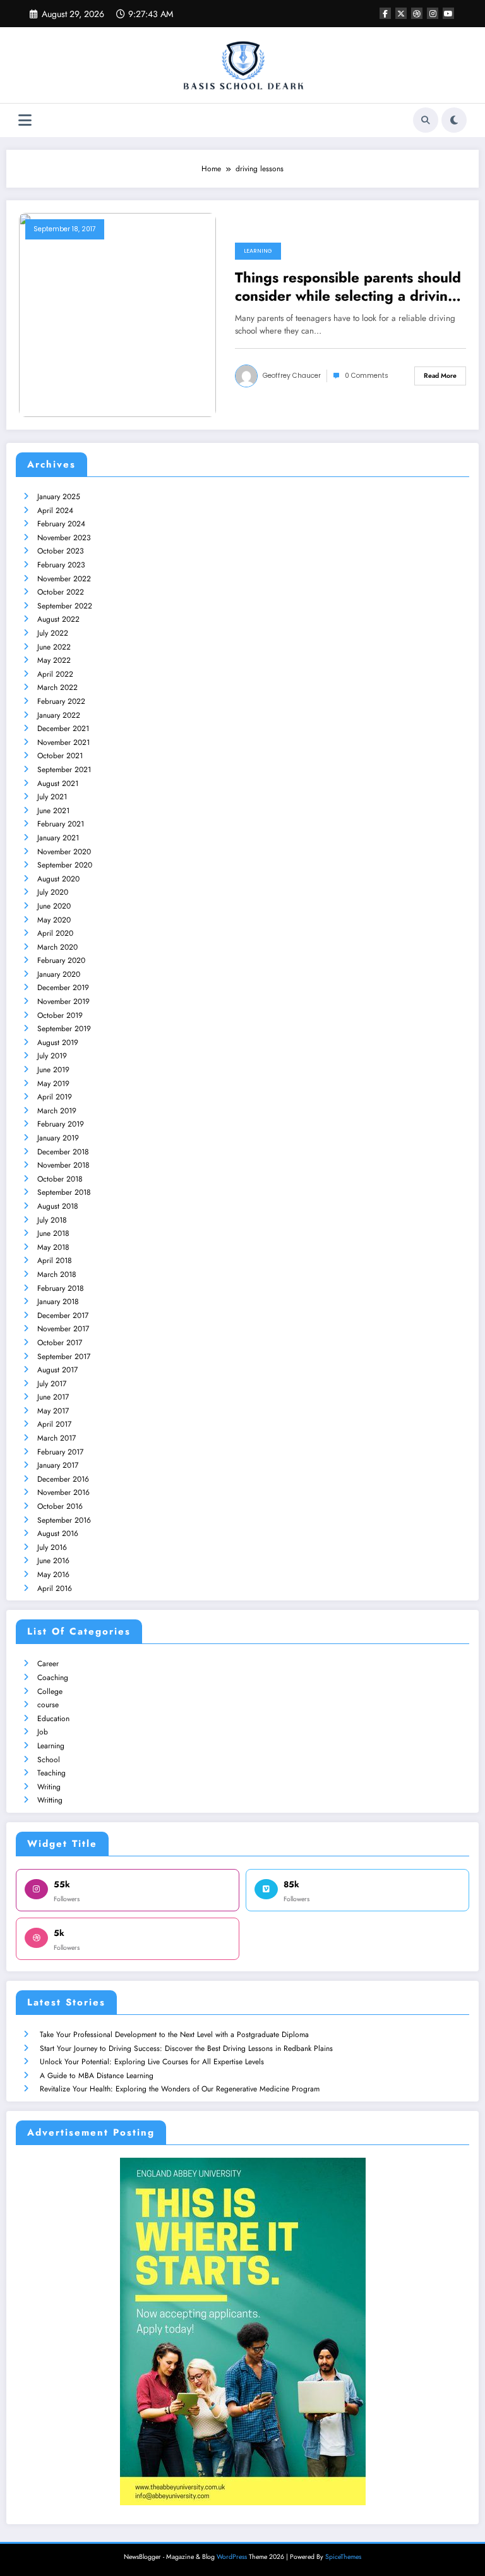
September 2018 (64, 1192)
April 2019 (55, 1097)
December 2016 (63, 1479)
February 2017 (60, 1452)
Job (43, 1732)
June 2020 (54, 906)
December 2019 (63, 988)
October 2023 (61, 551)
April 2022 (55, 674)
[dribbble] (417, 13)
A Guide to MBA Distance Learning (97, 2076)
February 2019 (61, 1124)
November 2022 (64, 579)
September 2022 (65, 606)
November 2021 (63, 742)
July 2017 (52, 1384)
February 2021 (61, 824)
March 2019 (57, 1111)
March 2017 (57, 1438)
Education (53, 1719)
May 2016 (53, 1575)
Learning (258, 251)
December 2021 (63, 729)
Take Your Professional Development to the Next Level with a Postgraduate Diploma (174, 2035)
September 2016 (64, 1520)
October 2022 (61, 592)
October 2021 (60, 756)
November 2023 (64, 538)
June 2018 (53, 1233)
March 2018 (57, 1274)
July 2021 (52, 797)
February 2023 (61, 565)
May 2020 (54, 920)
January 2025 (59, 497)
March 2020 (57, 947)
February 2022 (61, 701)
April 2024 (55, 511)
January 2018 (58, 1302)
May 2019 (53, 1084)
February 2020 (61, 960)
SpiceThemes (343, 2557)
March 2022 (57, 687)
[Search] (426, 120)
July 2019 (52, 1056)
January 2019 (58, 1138)
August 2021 (58, 783)
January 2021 (58, 838)
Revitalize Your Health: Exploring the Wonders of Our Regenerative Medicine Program (180, 2089)
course (48, 1705)
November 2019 (63, 1001)
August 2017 (57, 1370)
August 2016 (58, 1533)
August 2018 (58, 1206)
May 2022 (54, 660)
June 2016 (53, 1561)
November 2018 (63, 1165)
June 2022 (54, 647)
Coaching (53, 1678)
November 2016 (63, 1492)
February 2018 (61, 1288)
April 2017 (54, 1424)
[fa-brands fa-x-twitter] (401, 13)
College (50, 1691)
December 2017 (63, 1315)
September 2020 (65, 865)
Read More (440, 376)
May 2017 (53, 1411)
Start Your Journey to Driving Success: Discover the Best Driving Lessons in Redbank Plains (186, 2048)
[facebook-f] (385, 13)
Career (48, 1664)
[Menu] (25, 120)
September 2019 (64, 1029)
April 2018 (55, 1261)
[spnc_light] (454, 120)
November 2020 (64, 852)
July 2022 (53, 633)
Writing (49, 1787)
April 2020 (55, 933)
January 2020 (59, 974)
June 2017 (53, 1397)
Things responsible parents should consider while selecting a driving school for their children (348, 287)
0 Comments (367, 376)
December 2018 (63, 1152)
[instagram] (433, 13)
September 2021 (64, 770)
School (49, 1760)
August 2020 (58, 879)
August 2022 (58, 619)
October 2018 (60, 1179)
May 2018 (53, 1247)
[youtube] (448, 13)
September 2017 (64, 1357)
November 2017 (63, 1329)
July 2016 (52, 1547)
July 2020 (53, 892)
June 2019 (53, 1070)
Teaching (51, 1773)
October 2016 (60, 1506)
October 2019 (60, 1015)
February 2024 (61, 524)
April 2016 (55, 1588)
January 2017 (58, 1465)
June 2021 (53, 811)
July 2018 (52, 1220)
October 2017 (60, 1343)
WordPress (232, 2557)
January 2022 (59, 715)
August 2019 (58, 1043)
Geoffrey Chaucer (292, 376)
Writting (50, 1800)
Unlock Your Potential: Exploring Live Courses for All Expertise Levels (152, 2062)
